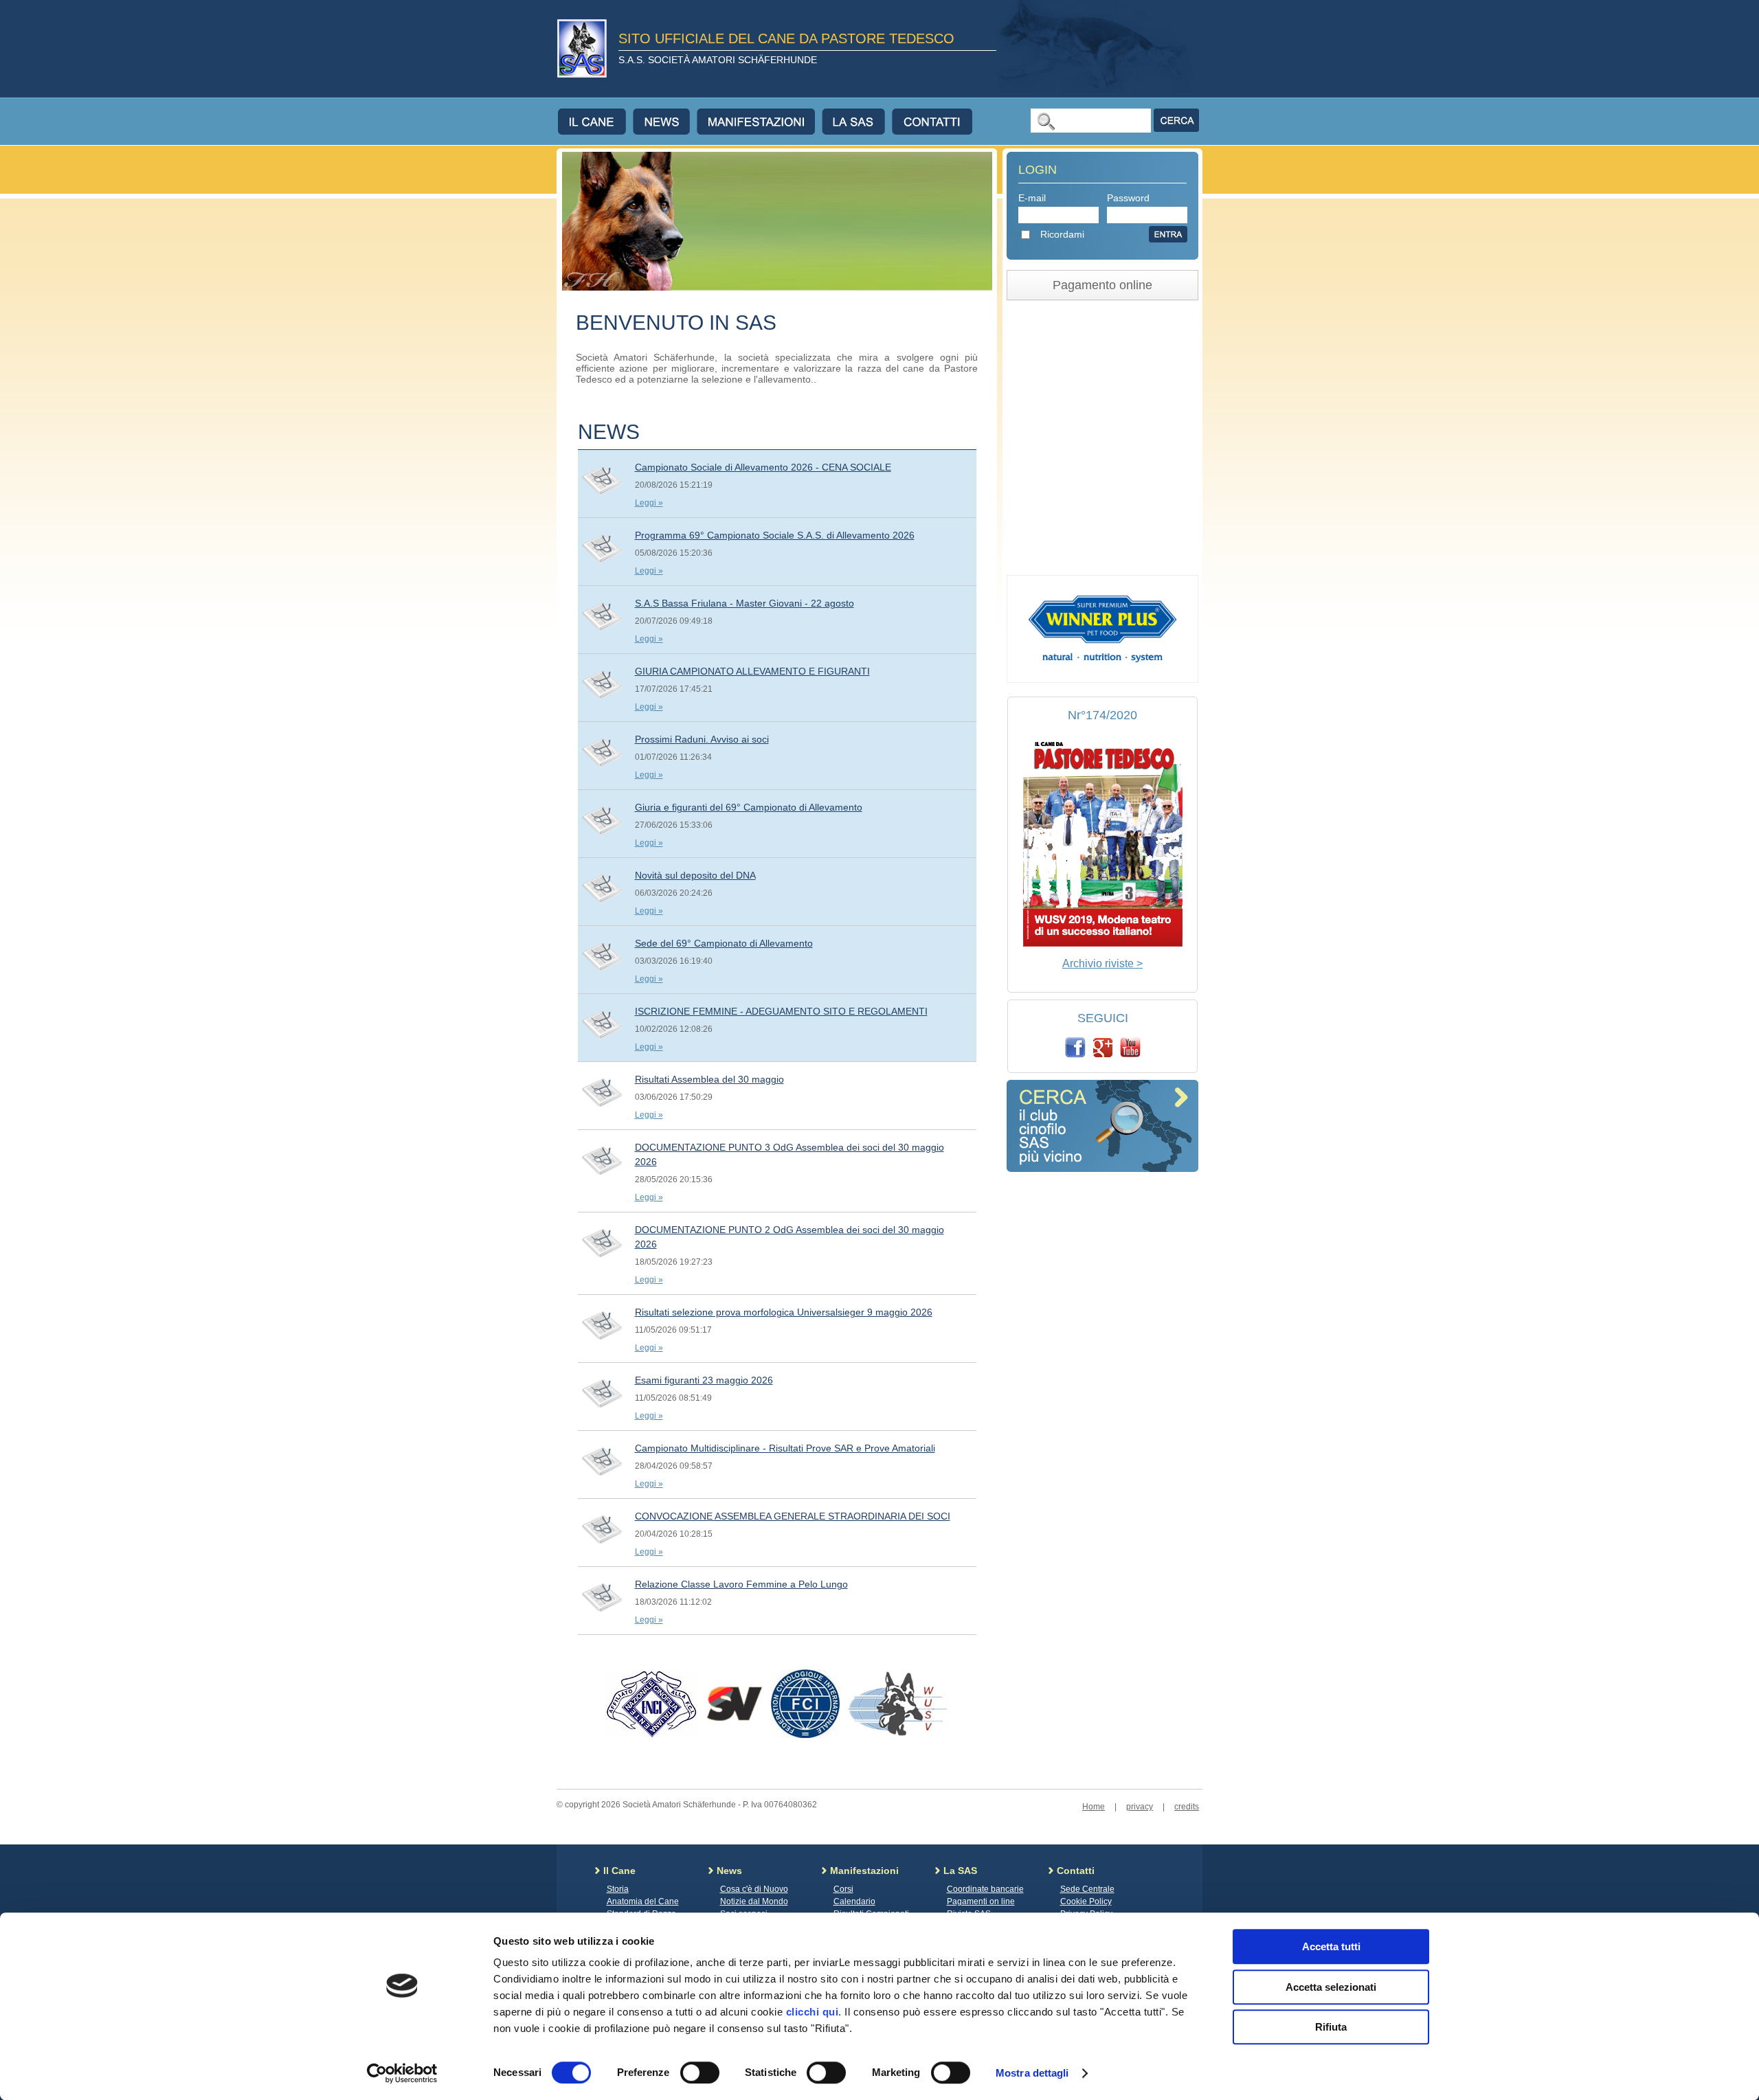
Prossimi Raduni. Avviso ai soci (702, 739)
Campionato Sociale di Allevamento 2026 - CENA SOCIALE (763, 467)
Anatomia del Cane (643, 1901)
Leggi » (649, 503)
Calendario (854, 1901)
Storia (618, 1889)
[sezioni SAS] (1102, 1168)
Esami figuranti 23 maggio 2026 (704, 1380)
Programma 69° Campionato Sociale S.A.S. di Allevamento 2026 (775, 535)
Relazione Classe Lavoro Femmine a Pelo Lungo (741, 1584)
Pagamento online (1102, 285)
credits (1187, 1807)
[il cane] (595, 122)
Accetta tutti (1331, 1946)
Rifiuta (1331, 2027)
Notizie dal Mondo (754, 1901)
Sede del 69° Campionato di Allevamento (724, 943)
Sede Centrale (1087, 1889)
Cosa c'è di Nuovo (754, 1889)
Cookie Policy (1086, 1901)
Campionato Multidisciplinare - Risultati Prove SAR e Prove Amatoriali (785, 1448)
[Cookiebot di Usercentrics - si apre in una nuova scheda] (402, 2073)
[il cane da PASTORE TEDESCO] (1103, 943)
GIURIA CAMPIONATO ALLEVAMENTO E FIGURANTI (752, 671)
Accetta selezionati (1331, 1987)
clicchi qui (813, 2012)
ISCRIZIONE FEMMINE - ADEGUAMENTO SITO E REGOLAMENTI (781, 1011)
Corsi (843, 1889)
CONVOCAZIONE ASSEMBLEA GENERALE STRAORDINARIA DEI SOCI (793, 1516)
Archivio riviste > (1102, 963)
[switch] (700, 2073)
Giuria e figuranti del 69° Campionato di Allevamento (749, 807)
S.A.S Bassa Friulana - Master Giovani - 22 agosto (744, 603)
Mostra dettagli (1032, 2073)
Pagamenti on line (981, 1901)
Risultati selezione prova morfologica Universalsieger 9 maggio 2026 (784, 1312)
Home (1094, 1807)
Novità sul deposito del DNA (695, 875)
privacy (1140, 1807)
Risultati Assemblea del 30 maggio (709, 1079)
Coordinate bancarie (985, 1889)
